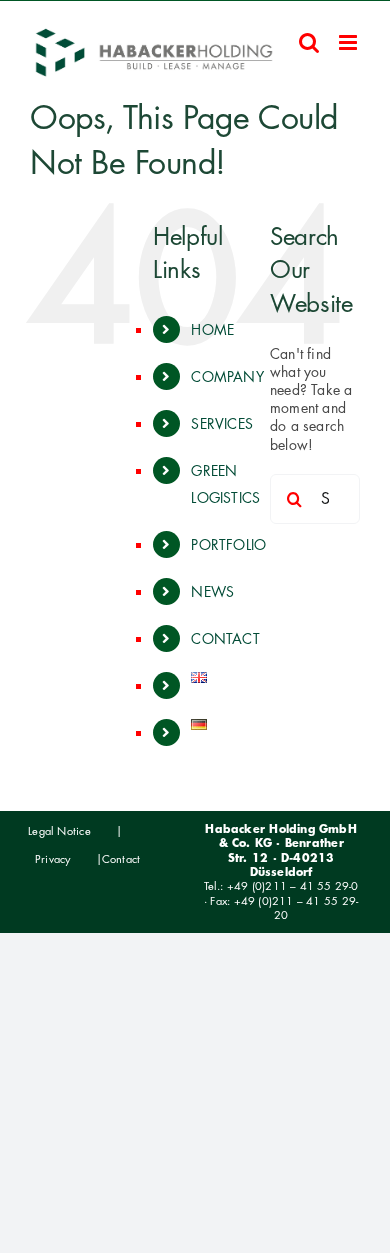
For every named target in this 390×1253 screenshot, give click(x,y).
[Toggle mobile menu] (349, 42)
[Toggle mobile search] (309, 42)
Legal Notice (59, 831)
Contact (121, 859)
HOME (212, 329)
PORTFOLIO (228, 544)
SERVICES (222, 423)
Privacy (52, 859)
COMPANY (227, 376)
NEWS (212, 591)
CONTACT (225, 638)
